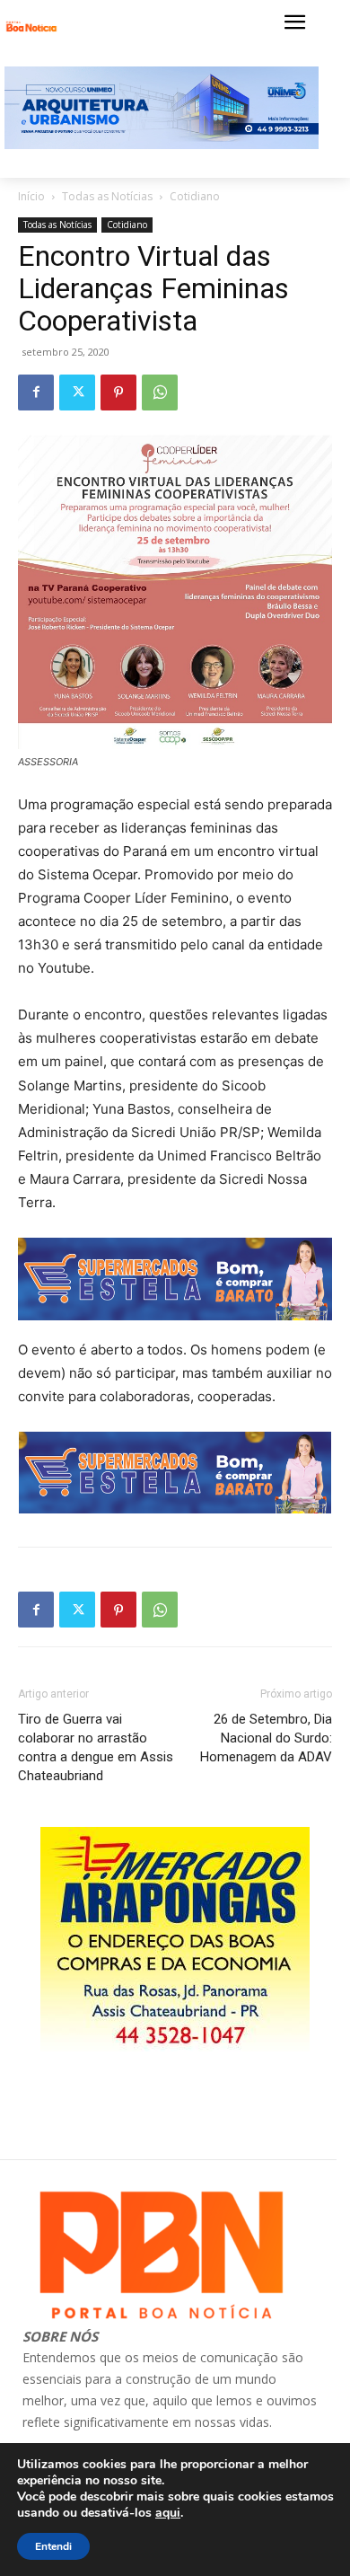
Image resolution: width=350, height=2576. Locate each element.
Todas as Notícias (107, 196)
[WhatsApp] (160, 393)
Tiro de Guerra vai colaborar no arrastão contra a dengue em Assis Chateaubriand (96, 1747)
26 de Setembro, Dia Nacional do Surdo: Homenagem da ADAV (266, 1738)
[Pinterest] (118, 393)
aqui (168, 2513)
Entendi (53, 2546)
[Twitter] (77, 393)
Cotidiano (195, 196)
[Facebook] (36, 393)
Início (31, 196)
